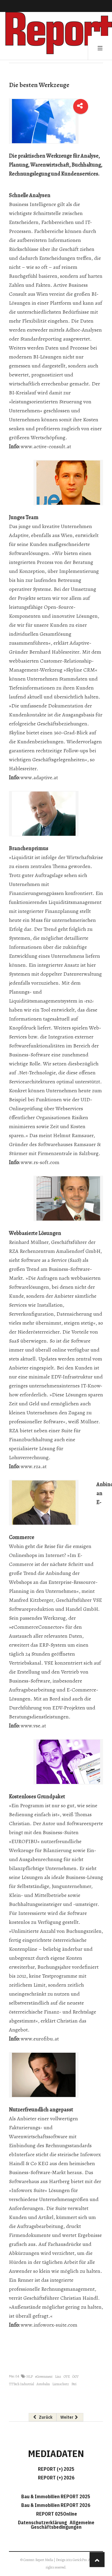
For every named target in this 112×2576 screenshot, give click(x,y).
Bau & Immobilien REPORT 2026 (56, 2505)
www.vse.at (33, 1726)
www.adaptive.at (39, 777)
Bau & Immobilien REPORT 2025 (56, 2496)
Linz (58, 2377)
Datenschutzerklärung (43, 2522)
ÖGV (75, 2377)
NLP (30, 2377)
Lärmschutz (61, 2384)
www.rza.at (34, 1466)
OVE (67, 2377)
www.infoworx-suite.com (49, 2325)
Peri (74, 2384)
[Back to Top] (97, 2560)
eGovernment (44, 2377)
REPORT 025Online (56, 2514)
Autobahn (43, 2384)
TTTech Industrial (22, 2384)
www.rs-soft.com (40, 1162)
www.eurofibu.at (40, 2039)
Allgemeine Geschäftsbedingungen (63, 2525)
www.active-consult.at (46, 446)
